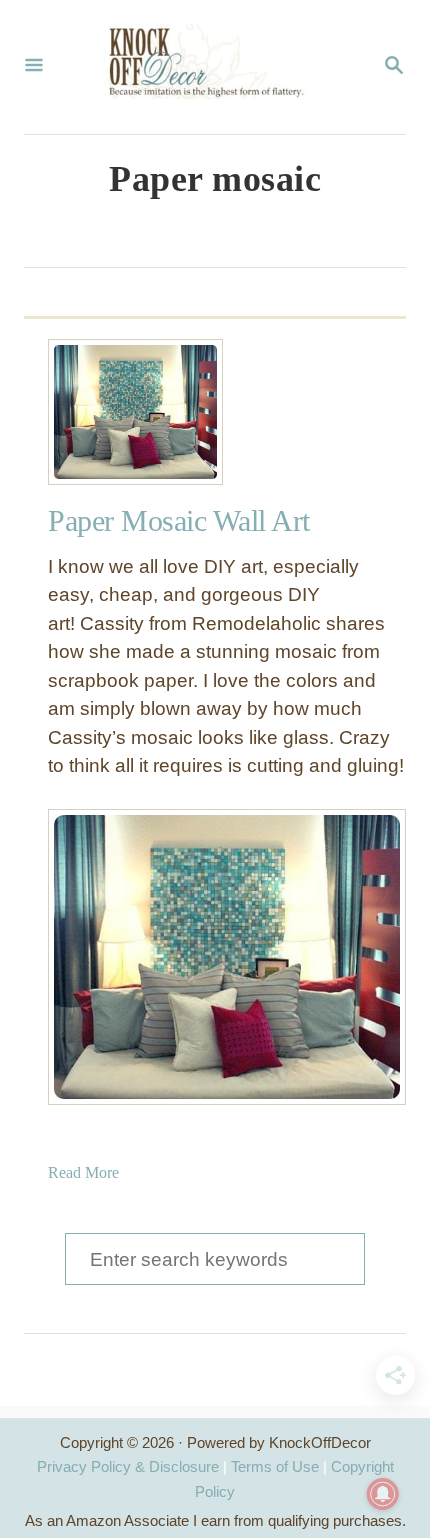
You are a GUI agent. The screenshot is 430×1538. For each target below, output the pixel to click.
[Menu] (34, 67)
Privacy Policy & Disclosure (128, 1466)
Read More (83, 1172)
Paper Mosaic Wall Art (179, 520)
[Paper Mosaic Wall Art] (121, 412)
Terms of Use (275, 1466)
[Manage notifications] (383, 1494)
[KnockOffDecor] (213, 67)
